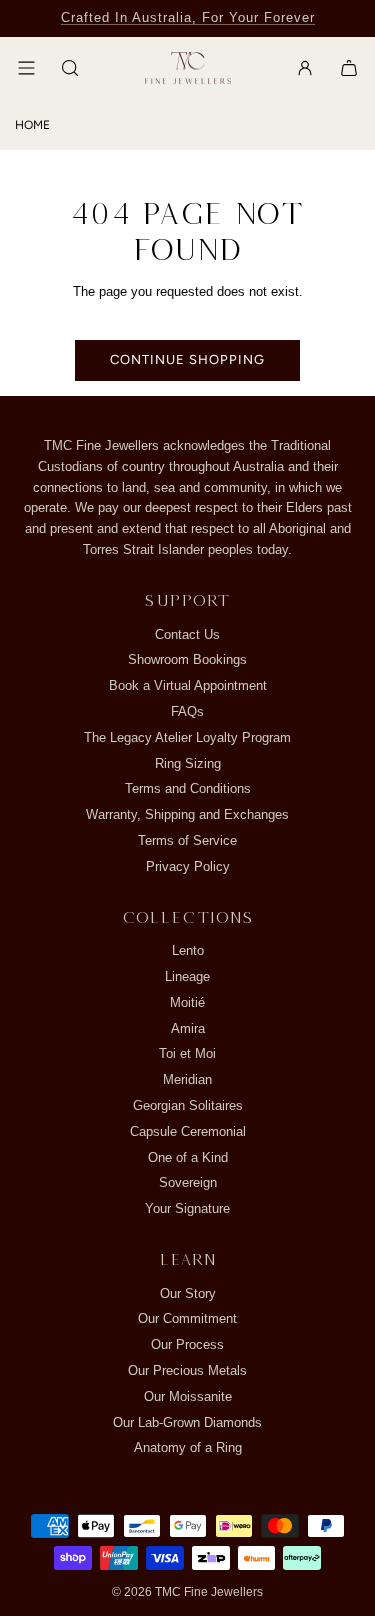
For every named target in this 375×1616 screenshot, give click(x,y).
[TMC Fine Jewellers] (188, 68)
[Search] (70, 68)
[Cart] (349, 68)
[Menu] (26, 68)
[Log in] (305, 68)
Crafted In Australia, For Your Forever (188, 17)
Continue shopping (187, 359)
